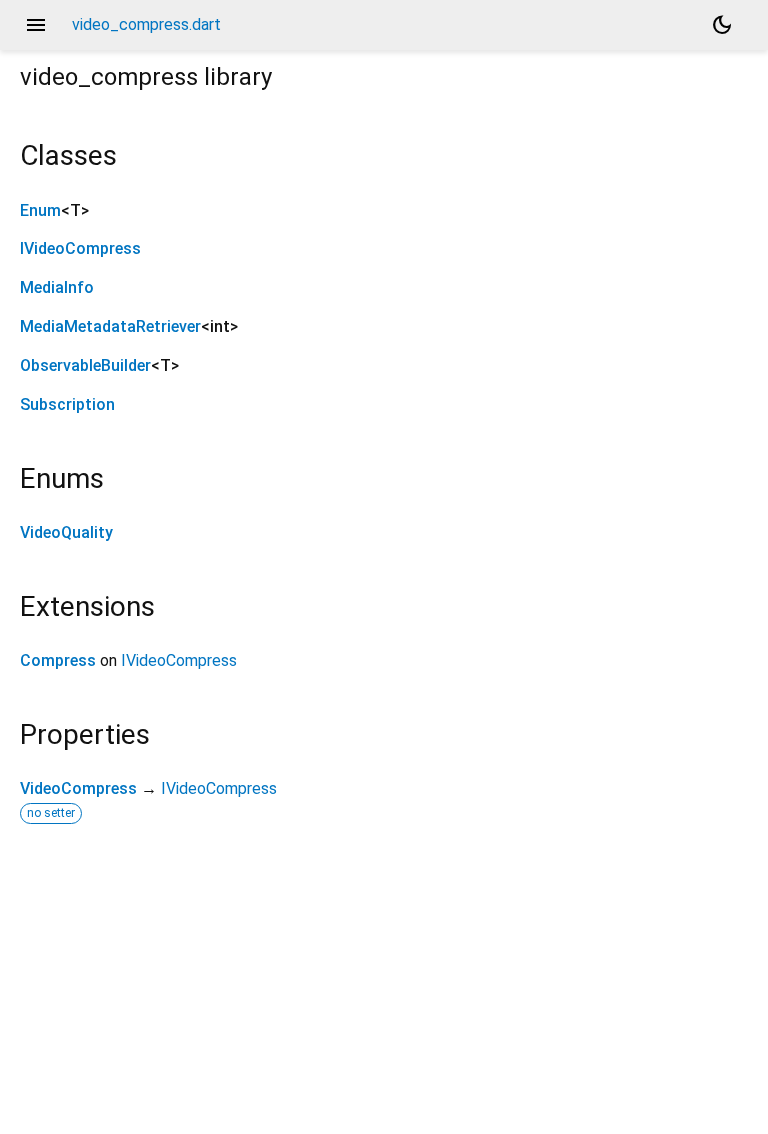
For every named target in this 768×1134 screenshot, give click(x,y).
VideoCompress (78, 788)
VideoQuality (66, 532)
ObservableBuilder (85, 365)
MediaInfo (57, 287)
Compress (58, 660)
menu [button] (36, 25)
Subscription (67, 404)
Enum (40, 210)
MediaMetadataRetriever (110, 326)
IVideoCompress (80, 248)
